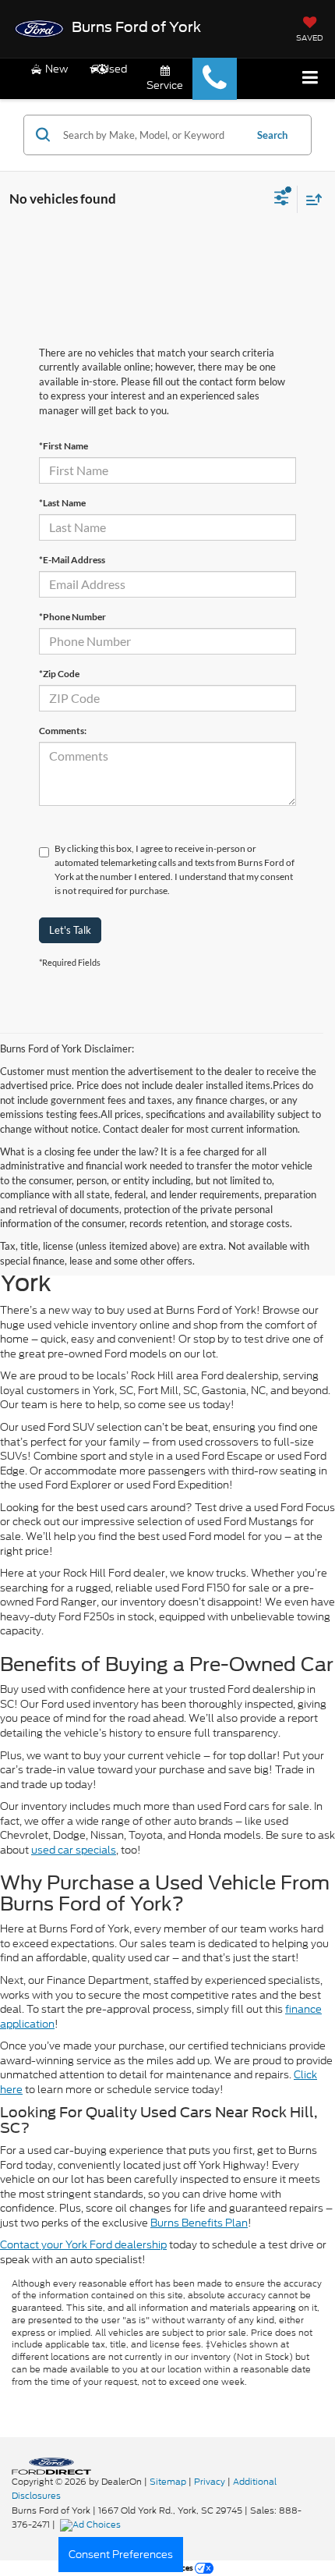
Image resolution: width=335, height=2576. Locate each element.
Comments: (63, 731)
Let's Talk (70, 930)
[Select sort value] (310, 199)
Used (114, 69)
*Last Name (62, 503)
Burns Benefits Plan (199, 2223)
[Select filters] (282, 200)
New (55, 69)
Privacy (210, 2482)
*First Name (63, 446)
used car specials (74, 1850)
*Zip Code (59, 674)
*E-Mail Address (72, 560)
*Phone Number (72, 617)
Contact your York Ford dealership (83, 2245)
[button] (215, 79)
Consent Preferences (121, 2555)
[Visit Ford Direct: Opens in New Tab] (92, 2525)
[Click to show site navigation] (310, 78)
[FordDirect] (51, 2465)
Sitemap (168, 2482)
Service (165, 85)
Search (272, 135)
